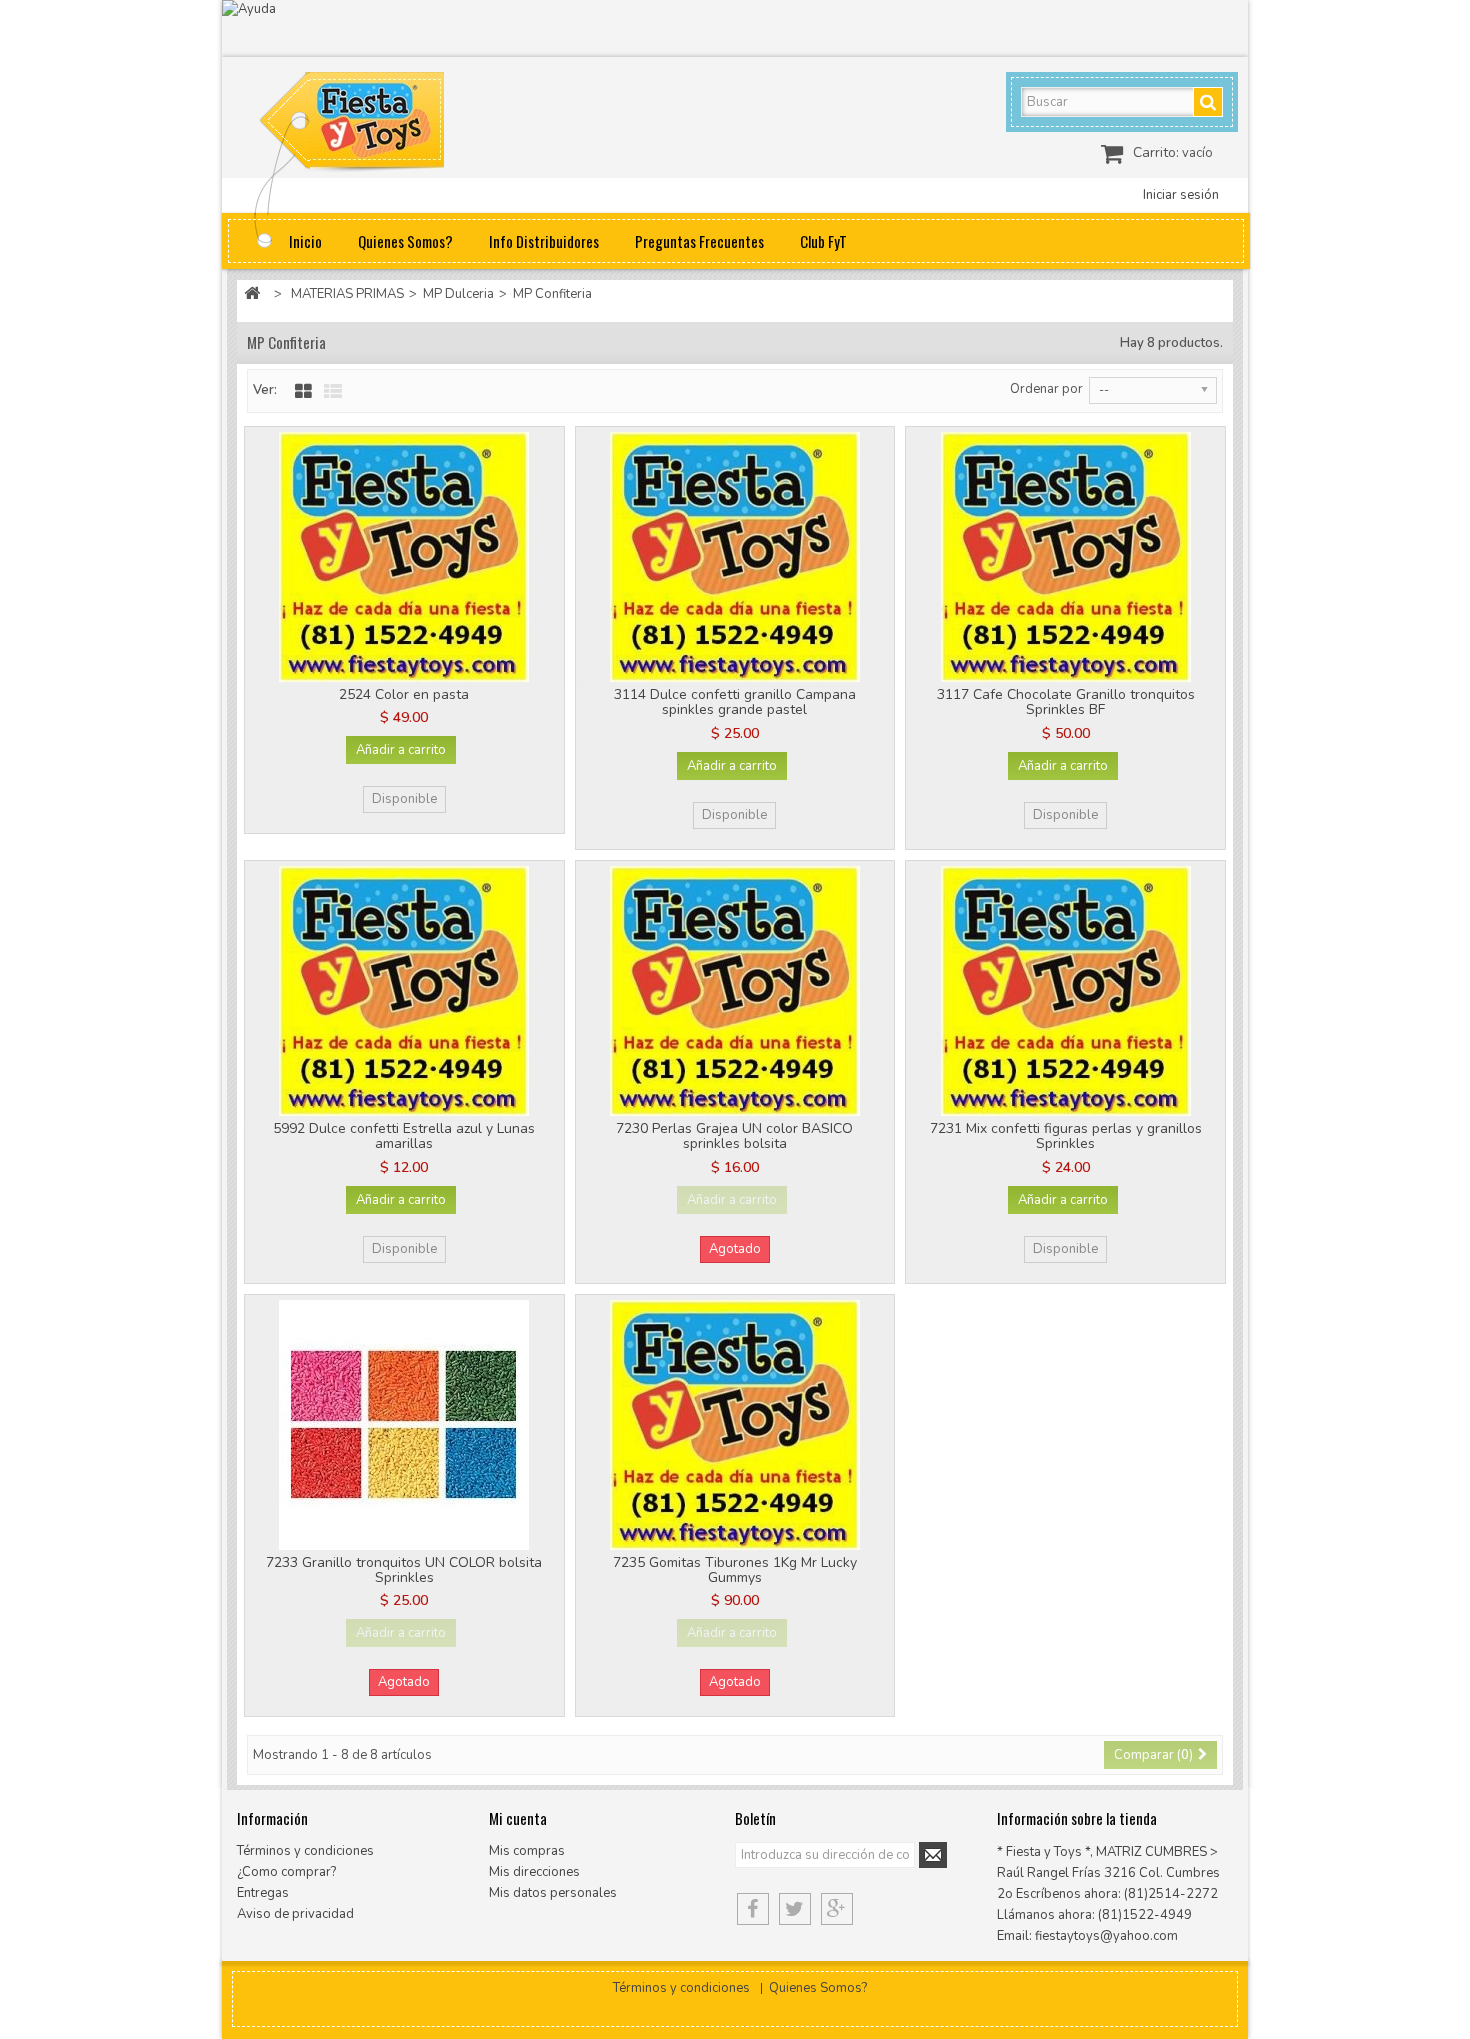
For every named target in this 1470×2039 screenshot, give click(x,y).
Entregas (263, 1893)
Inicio (305, 241)
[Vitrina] (303, 392)
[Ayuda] (735, 28)
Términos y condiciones (305, 1851)
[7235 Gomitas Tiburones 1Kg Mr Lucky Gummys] (735, 1425)
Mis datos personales (553, 1893)
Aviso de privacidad (295, 1914)
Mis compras (527, 1851)
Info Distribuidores (544, 241)
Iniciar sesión (1181, 195)
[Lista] (333, 392)
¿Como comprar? (286, 1872)
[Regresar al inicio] (252, 294)
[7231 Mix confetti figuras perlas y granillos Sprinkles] (1065, 991)
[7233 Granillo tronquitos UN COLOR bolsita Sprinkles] (404, 1425)
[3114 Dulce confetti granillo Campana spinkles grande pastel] (735, 557)
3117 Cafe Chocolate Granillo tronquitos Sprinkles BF (1066, 702)
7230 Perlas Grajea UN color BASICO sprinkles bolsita (734, 1136)
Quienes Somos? (405, 241)
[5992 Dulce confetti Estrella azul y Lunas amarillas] (404, 991)
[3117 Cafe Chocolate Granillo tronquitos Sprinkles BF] (1065, 557)
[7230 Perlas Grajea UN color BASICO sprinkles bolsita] (735, 991)
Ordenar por (1046, 389)
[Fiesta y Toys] (374, 125)
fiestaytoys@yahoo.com (1106, 1936)
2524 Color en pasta (404, 694)
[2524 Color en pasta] (404, 557)
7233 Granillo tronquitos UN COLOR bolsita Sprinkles (404, 1570)
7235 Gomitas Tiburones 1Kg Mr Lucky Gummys (735, 1570)
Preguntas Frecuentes (699, 241)
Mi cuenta (518, 1818)
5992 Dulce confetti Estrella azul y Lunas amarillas (404, 1136)
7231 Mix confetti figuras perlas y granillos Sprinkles (1066, 1136)
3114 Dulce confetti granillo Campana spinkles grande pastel (735, 702)
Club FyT (823, 241)
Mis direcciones (534, 1872)
